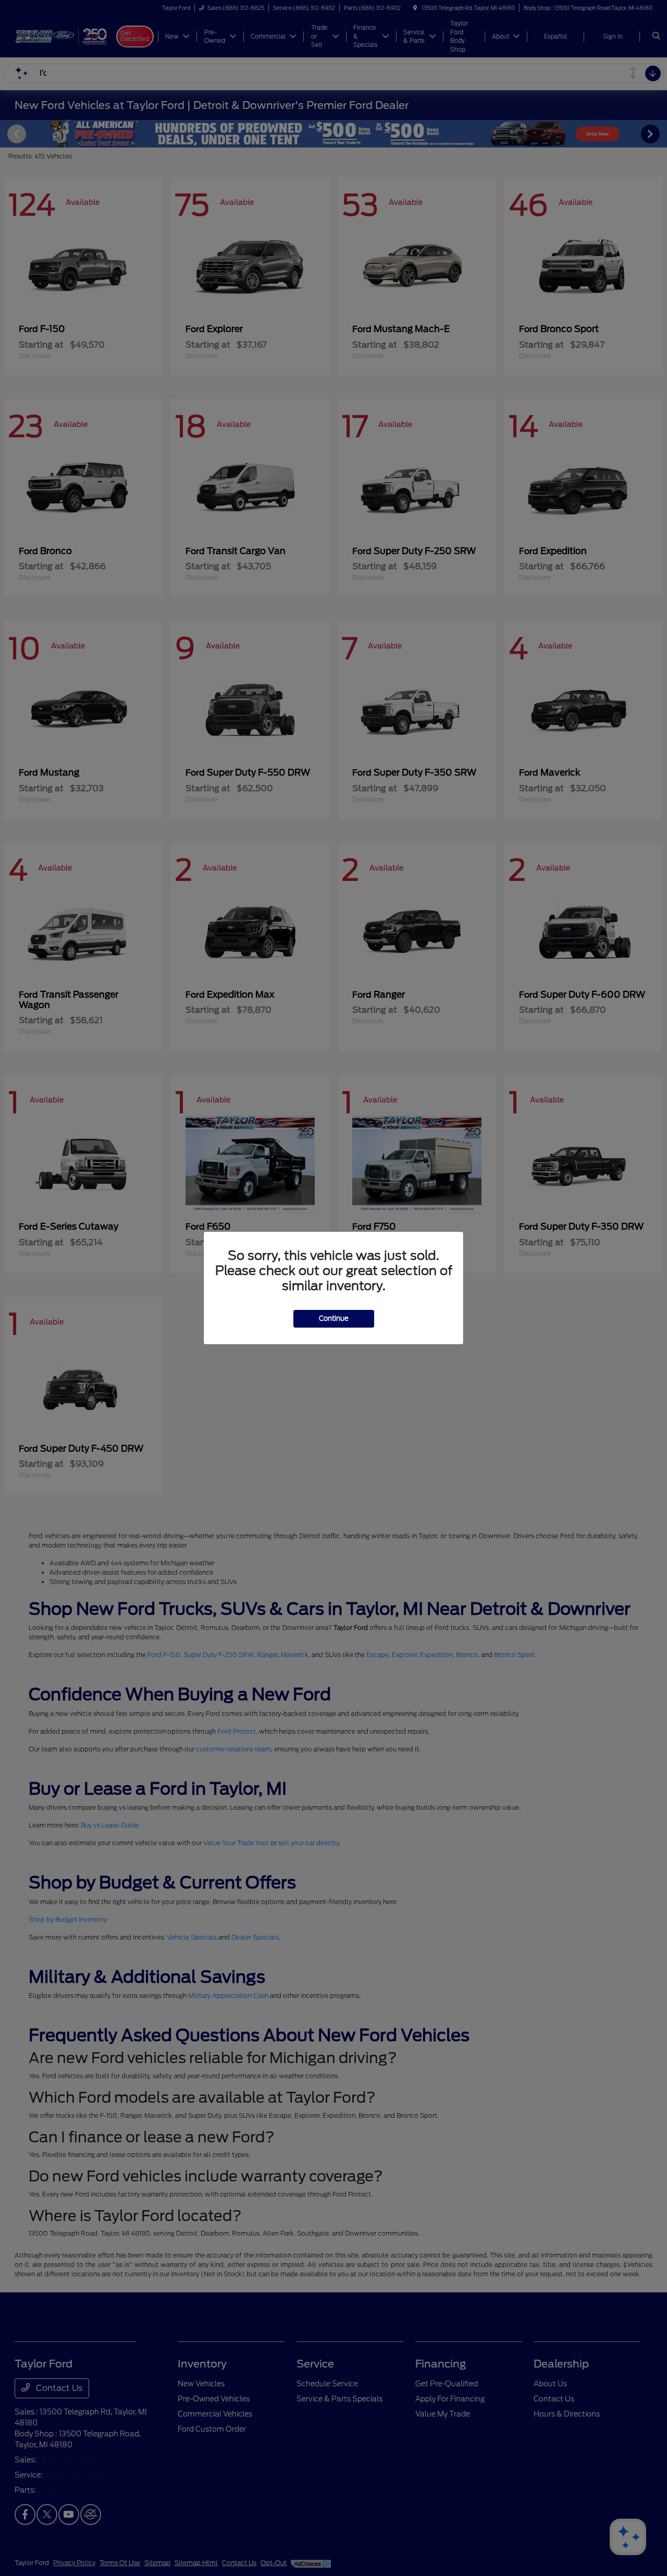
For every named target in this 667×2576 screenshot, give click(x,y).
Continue (334, 1318)
